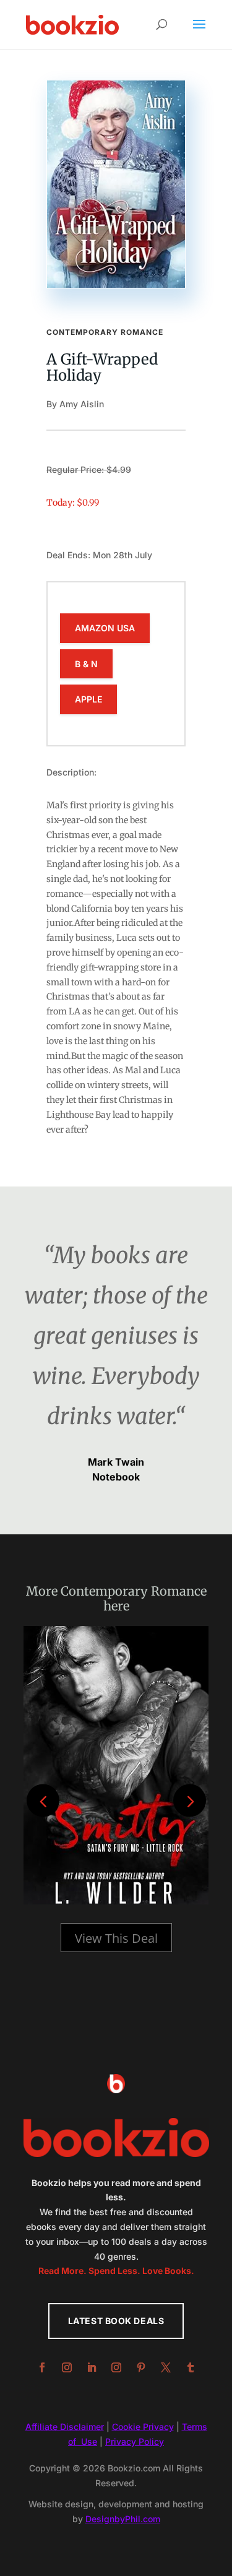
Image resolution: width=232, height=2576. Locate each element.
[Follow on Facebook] (42, 2367)
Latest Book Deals (116, 2321)
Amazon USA (105, 628)
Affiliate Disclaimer (65, 2427)
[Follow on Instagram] (67, 2367)
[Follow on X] (166, 2367)
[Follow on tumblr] (191, 2367)
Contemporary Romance (105, 332)
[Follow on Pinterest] (141, 2367)
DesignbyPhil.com (123, 2519)
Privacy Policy (135, 2441)
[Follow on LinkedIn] (92, 2367)
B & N (86, 664)
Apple (88, 699)
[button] (190, 1801)
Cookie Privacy (143, 2427)
